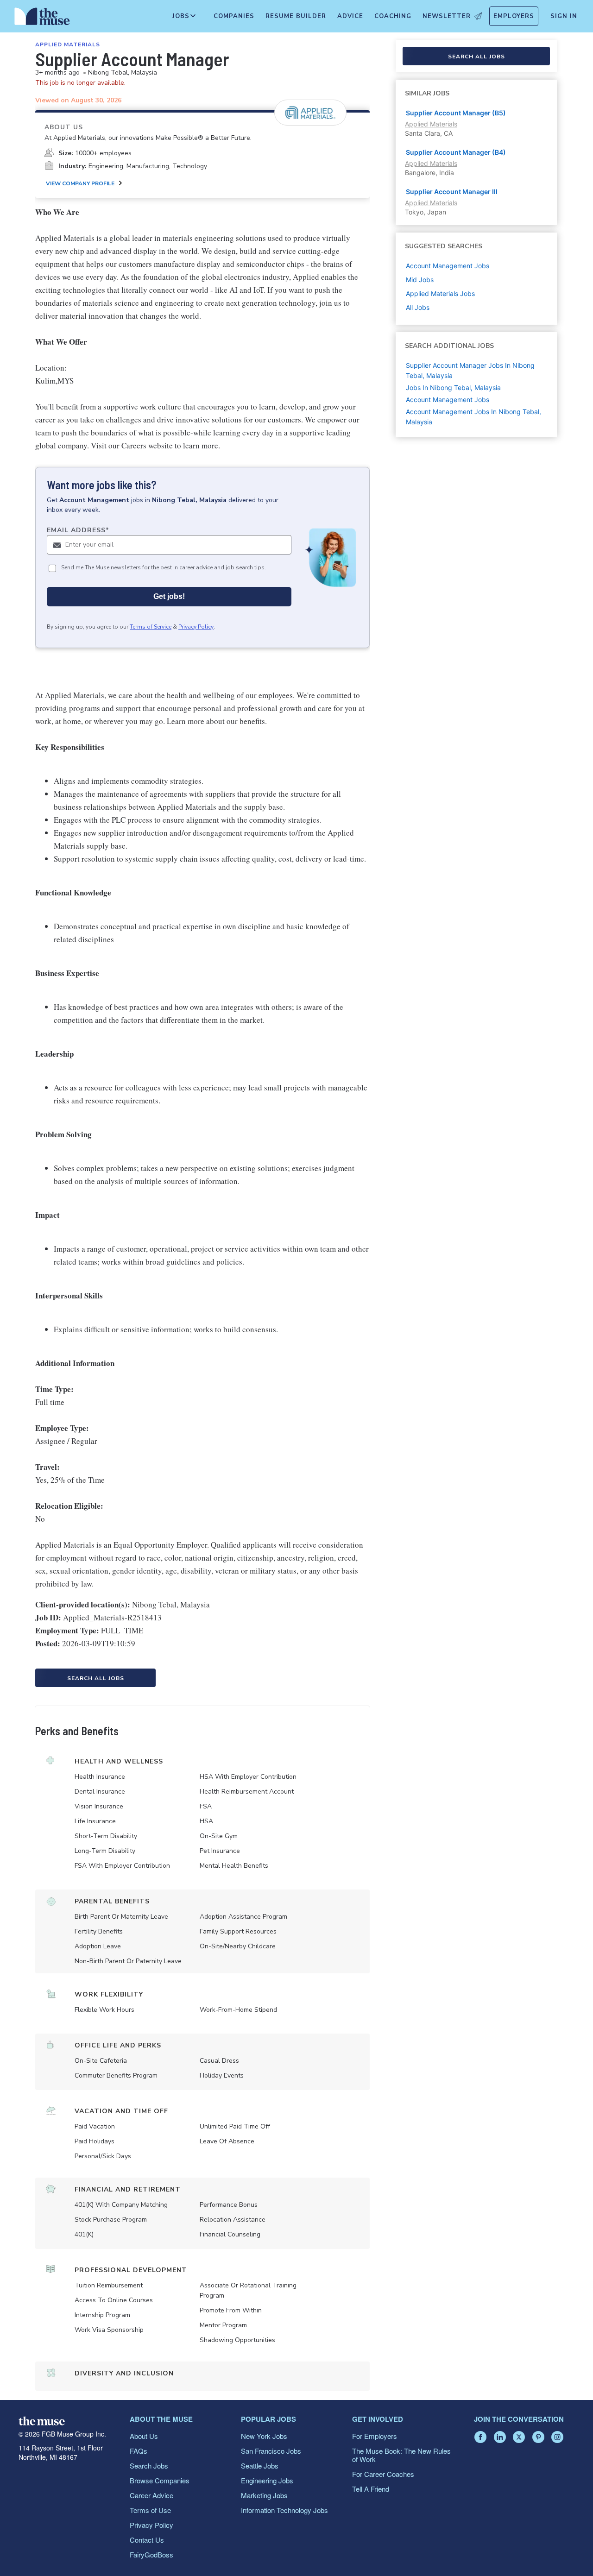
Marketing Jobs (264, 2495)
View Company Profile (80, 183)
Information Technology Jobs (284, 2510)
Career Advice (151, 2495)
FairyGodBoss (151, 2554)
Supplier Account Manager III (452, 192)
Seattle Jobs (260, 2466)
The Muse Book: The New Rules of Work (401, 2455)
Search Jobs (149, 2466)
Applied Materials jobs (440, 293)
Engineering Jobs (267, 2480)
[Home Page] (42, 19)
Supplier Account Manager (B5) (456, 113)
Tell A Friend (371, 2489)
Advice (350, 16)
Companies (234, 16)
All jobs (418, 307)
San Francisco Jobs (271, 2451)
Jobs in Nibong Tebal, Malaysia (453, 387)
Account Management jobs (448, 266)
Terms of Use (150, 2510)
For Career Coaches (383, 2474)
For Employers (375, 2436)
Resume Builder (296, 16)
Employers (514, 16)
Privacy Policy (196, 627)
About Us (144, 2436)
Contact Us (147, 2540)
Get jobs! (169, 596)
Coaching (393, 16)
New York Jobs (264, 2436)
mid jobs (420, 280)
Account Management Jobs (448, 400)
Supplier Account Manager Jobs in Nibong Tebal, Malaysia (470, 370)
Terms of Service (151, 627)
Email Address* (78, 530)
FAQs (139, 2451)
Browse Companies (160, 2480)
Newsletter (447, 16)
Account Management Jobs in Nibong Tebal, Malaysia (473, 417)
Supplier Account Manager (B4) (456, 152)
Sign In (564, 16)
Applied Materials (68, 44)
